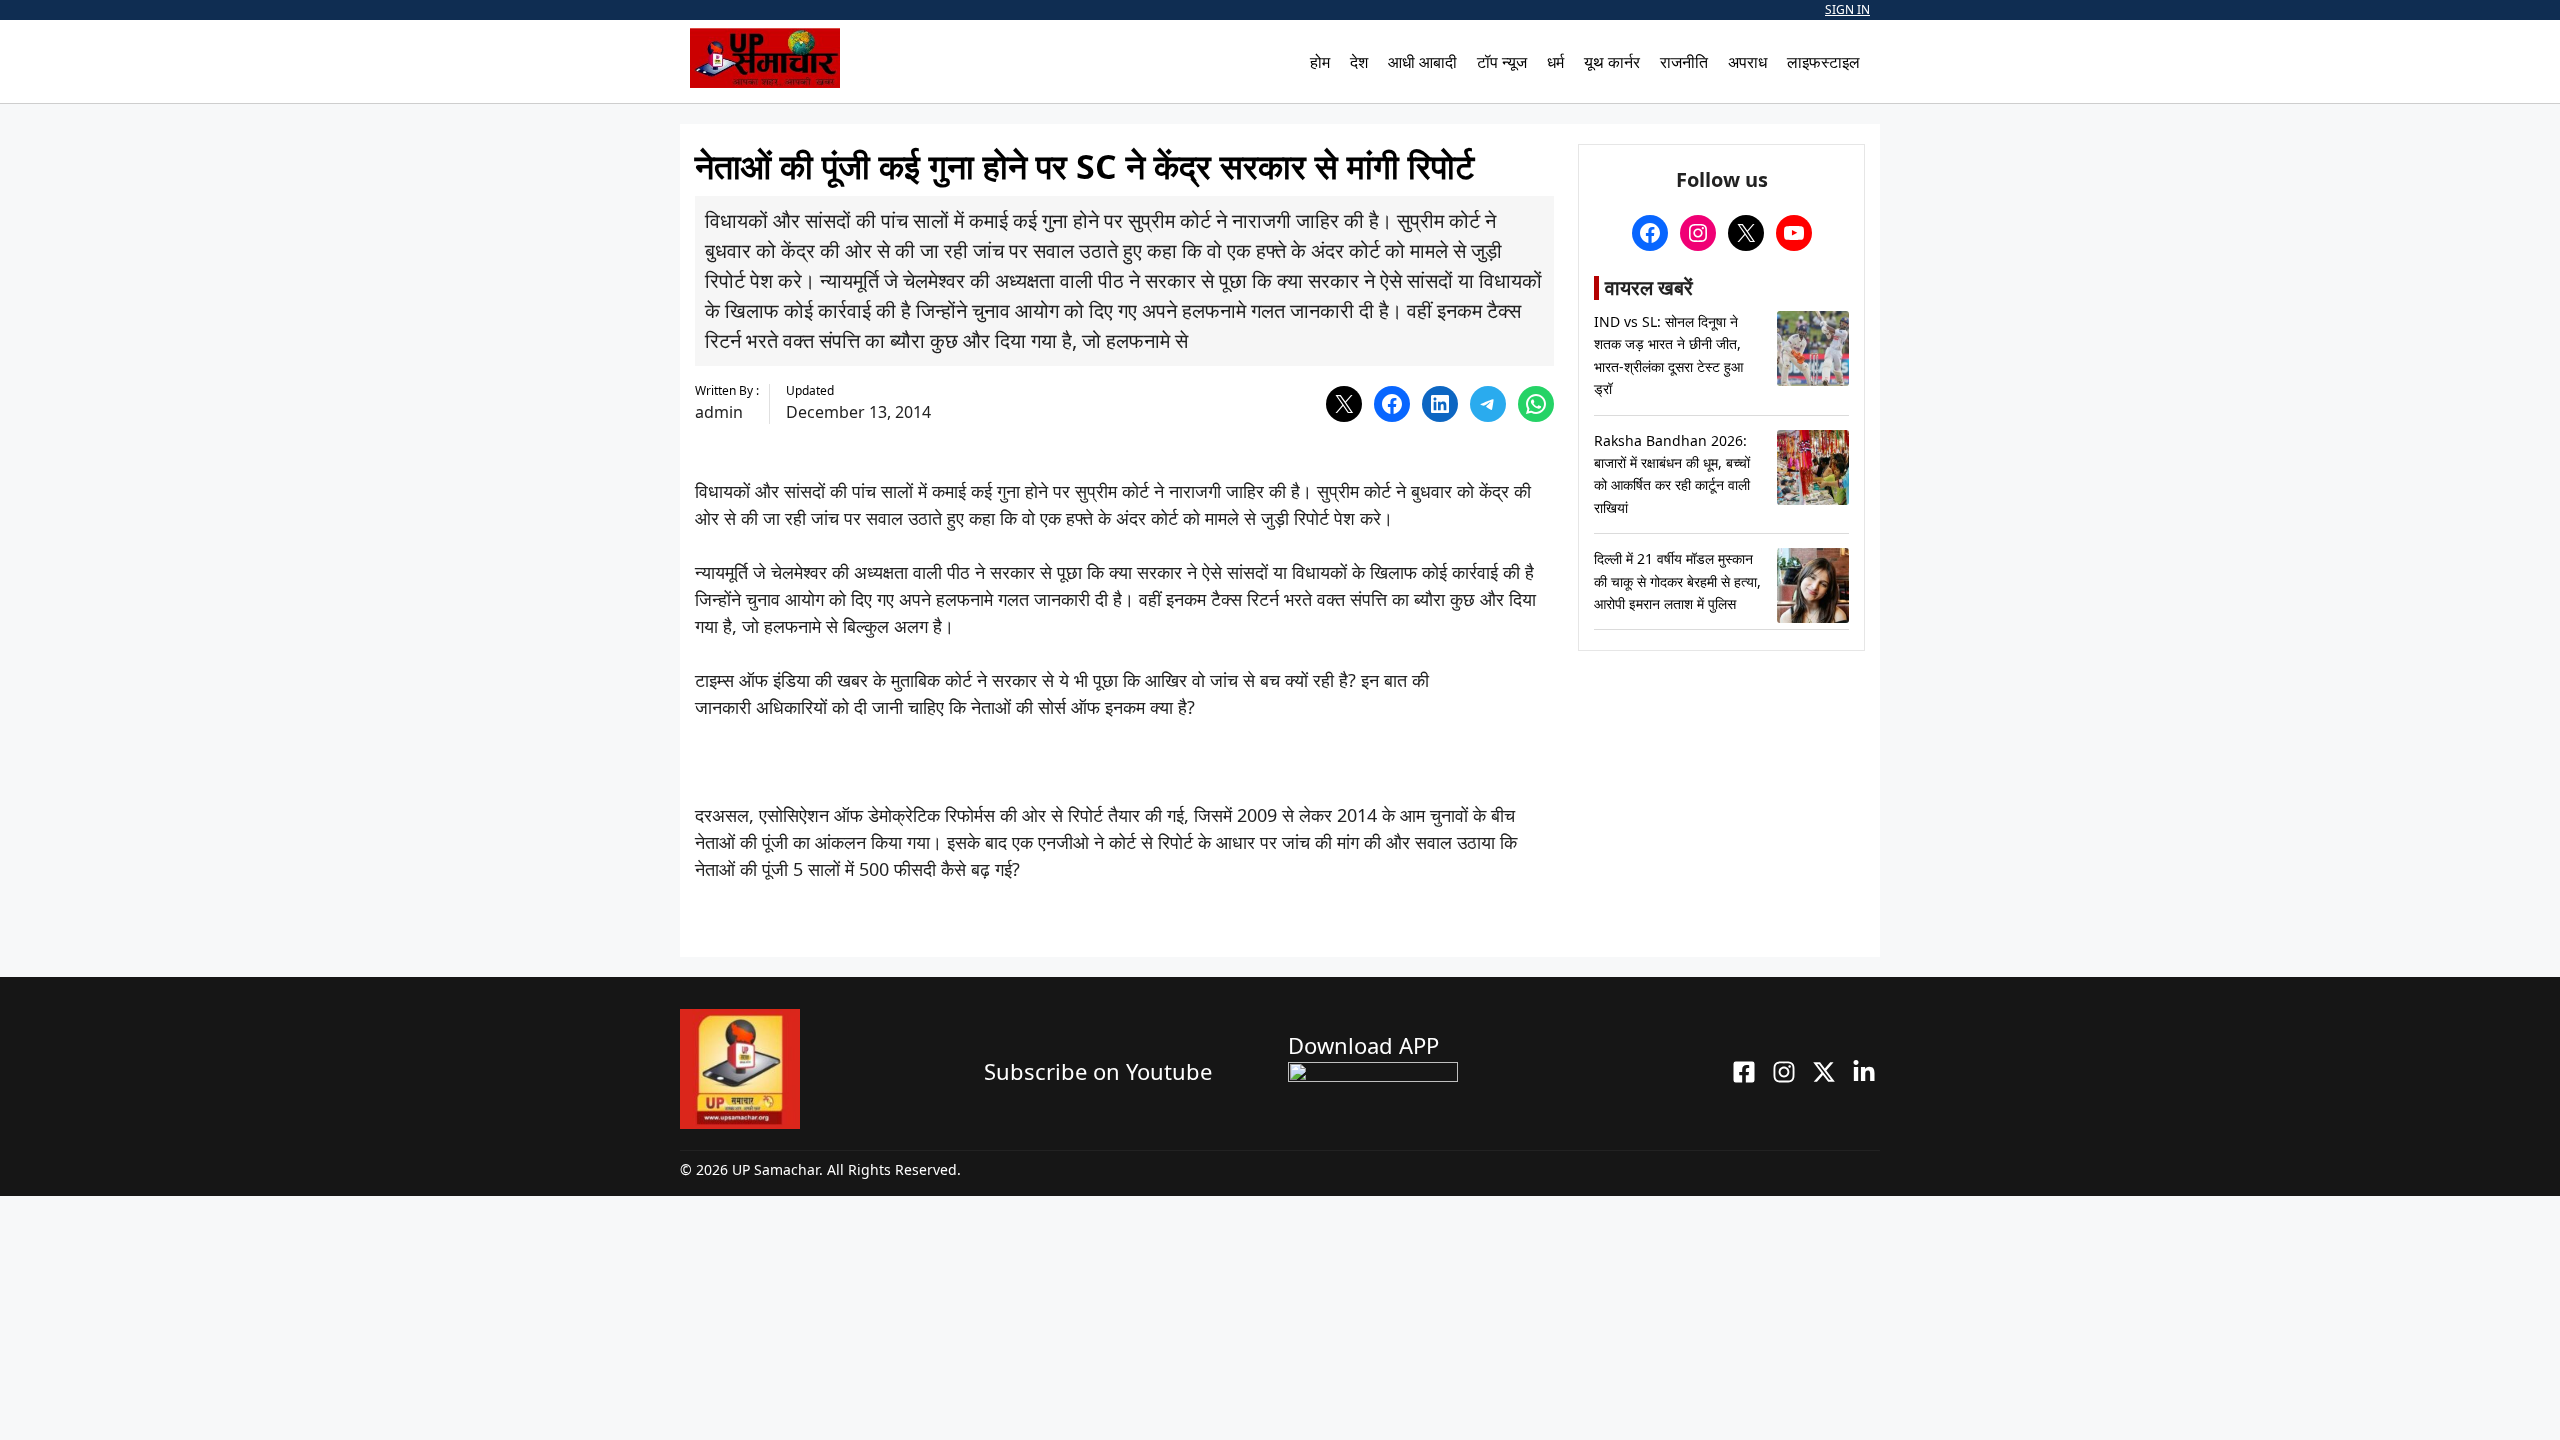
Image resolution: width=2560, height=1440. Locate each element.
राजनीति (1684, 62)
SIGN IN (1847, 9)
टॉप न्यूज (1502, 62)
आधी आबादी (1422, 62)
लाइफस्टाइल (1823, 62)
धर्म (1555, 62)
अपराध (1747, 62)
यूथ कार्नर (1612, 62)
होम (1320, 62)
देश (1359, 62)
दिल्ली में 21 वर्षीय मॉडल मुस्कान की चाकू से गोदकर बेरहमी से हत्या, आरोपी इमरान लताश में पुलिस (1677, 581)
